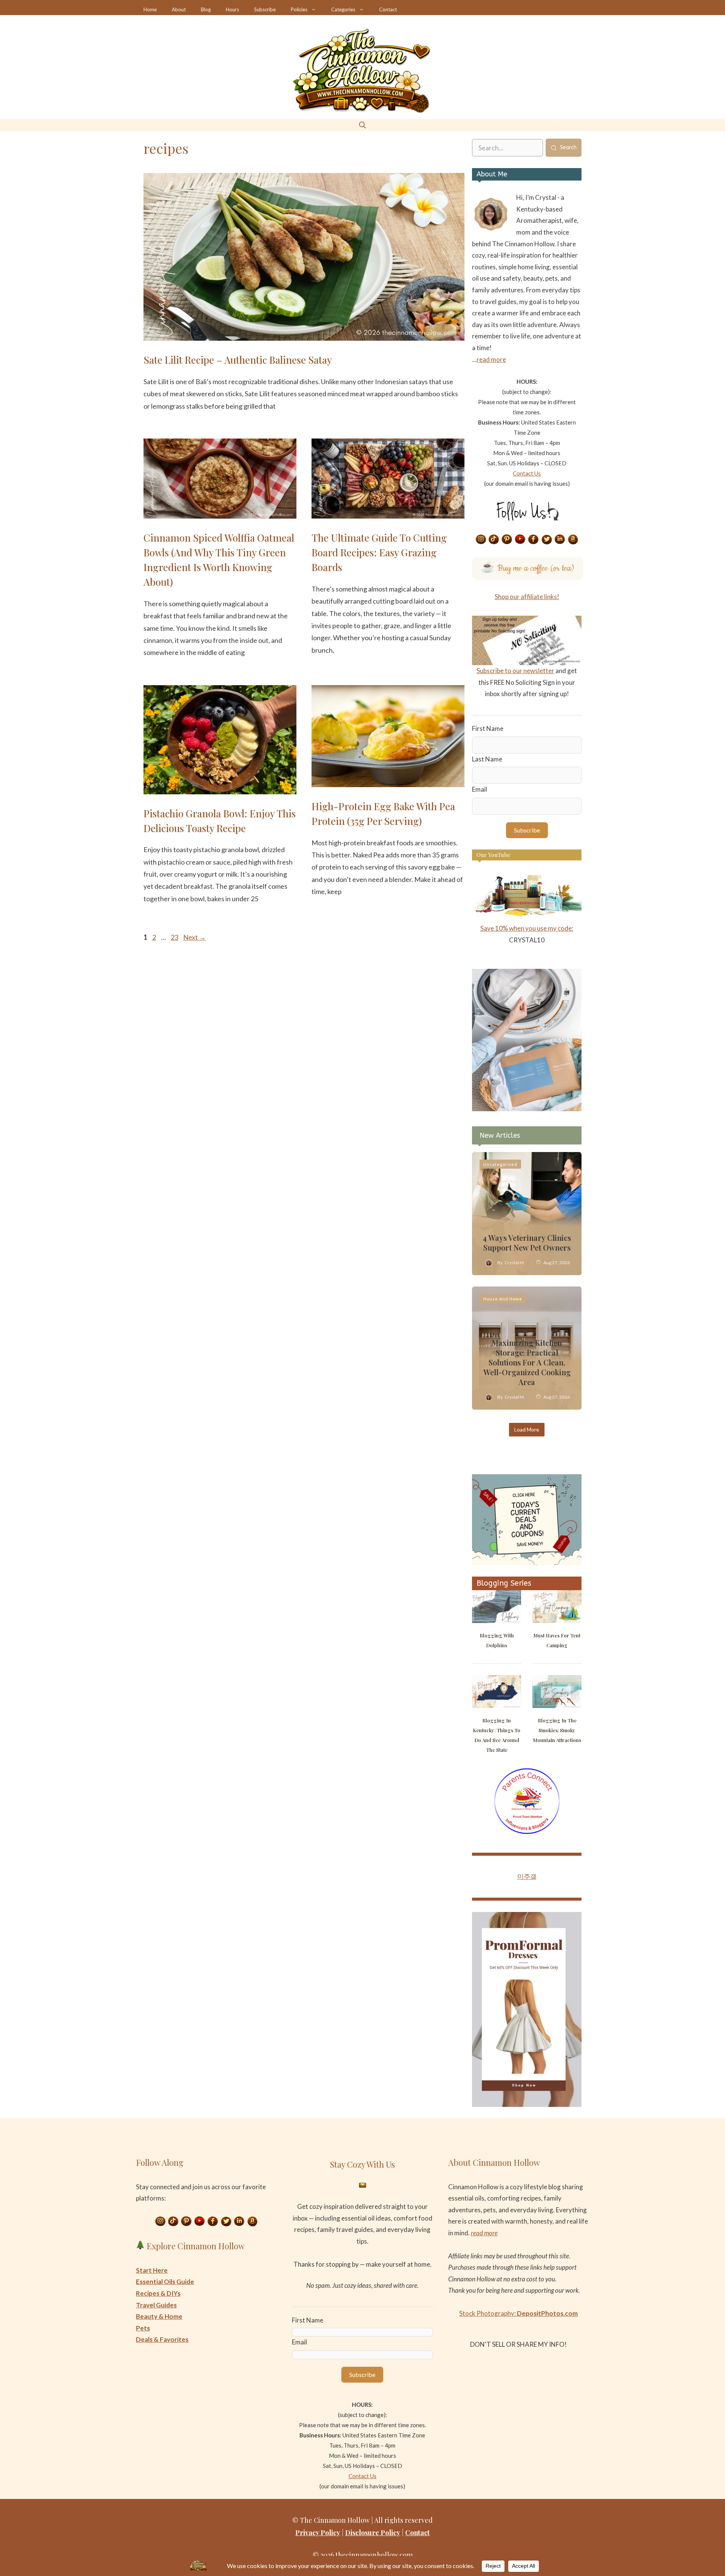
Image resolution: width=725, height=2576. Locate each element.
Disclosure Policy (373, 2533)
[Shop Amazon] (573, 540)
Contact (388, 9)
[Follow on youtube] (520, 540)
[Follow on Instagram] (481, 540)
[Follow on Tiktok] (494, 540)
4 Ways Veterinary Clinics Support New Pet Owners (527, 1242)
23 (175, 937)
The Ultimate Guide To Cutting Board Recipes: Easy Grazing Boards (379, 552)
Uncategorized (500, 1164)
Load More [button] (527, 1429)
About (179, 9)
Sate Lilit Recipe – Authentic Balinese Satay (238, 360)
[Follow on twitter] (547, 540)
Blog (206, 9)
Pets (143, 2328)
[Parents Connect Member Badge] (527, 1832)
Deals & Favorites (162, 2339)
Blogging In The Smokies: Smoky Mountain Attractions (557, 1730)
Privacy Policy (318, 2533)
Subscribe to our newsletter (515, 671)
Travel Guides (156, 2305)
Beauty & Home (159, 2316)
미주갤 (527, 1876)
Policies (299, 9)
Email (480, 789)
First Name (488, 728)
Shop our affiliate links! (527, 597)
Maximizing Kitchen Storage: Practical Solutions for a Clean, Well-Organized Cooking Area (527, 1362)
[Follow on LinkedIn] (560, 540)
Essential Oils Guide (165, 2282)
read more (491, 359)
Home (150, 9)
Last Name (487, 759)
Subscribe (265, 9)
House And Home (503, 1299)
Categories (343, 9)
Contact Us (527, 473)
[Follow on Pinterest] (507, 540)
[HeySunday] (527, 1109)
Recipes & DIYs (158, 2293)
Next (194, 937)
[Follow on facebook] (534, 540)
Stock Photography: (518, 2313)
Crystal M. (515, 1263)
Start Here (152, 2270)
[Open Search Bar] (362, 125)
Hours (232, 9)
